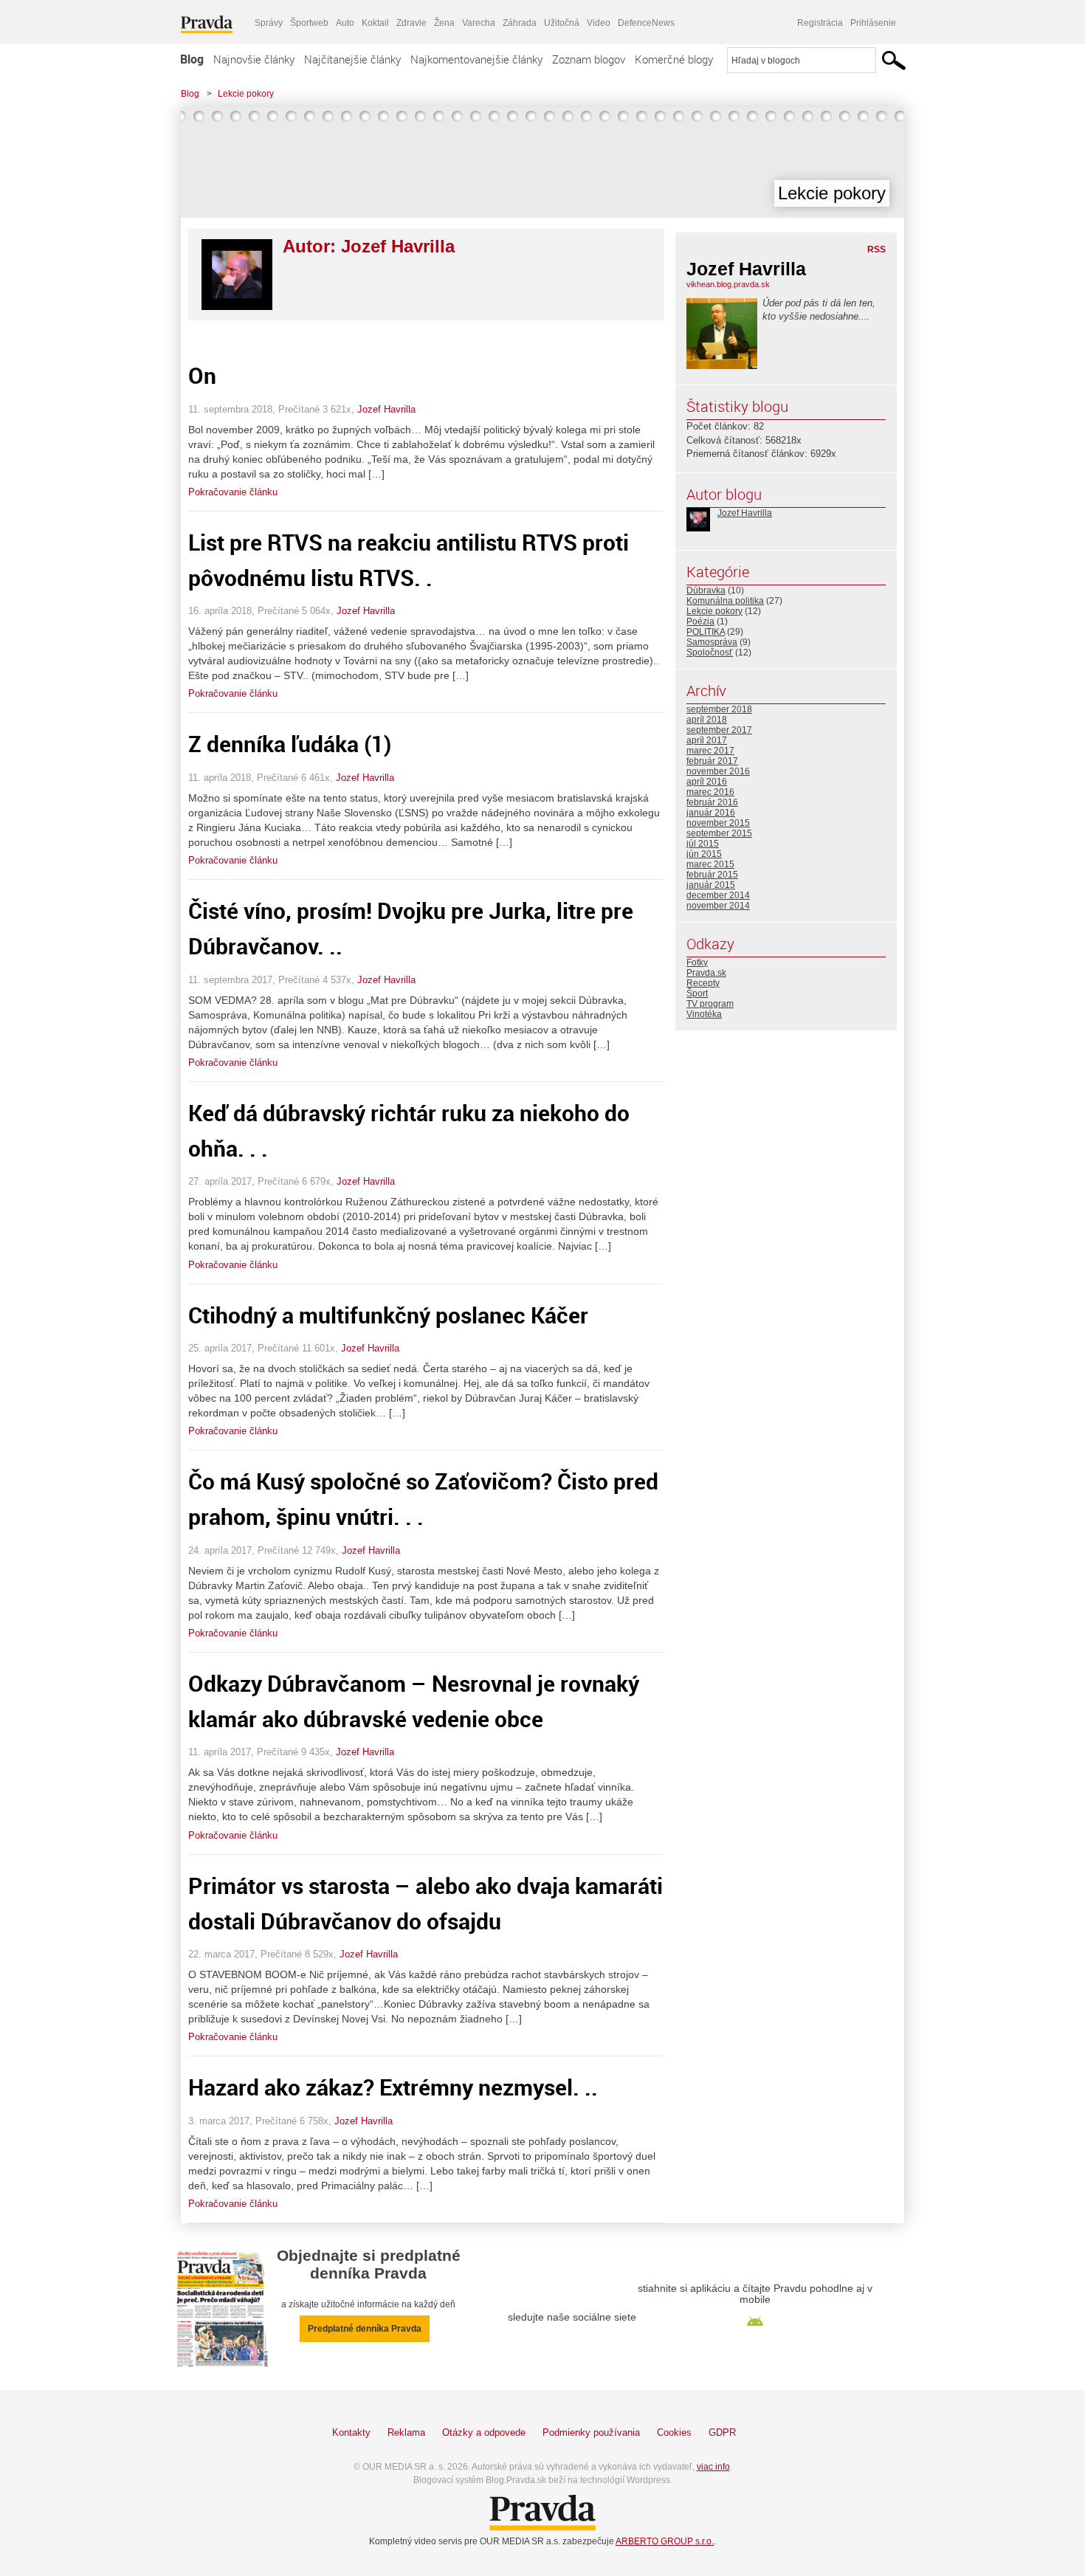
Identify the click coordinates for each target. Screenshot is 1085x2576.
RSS (876, 249)
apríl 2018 (707, 720)
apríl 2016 (707, 782)
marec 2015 (710, 864)
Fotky (697, 962)
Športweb (309, 23)
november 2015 (718, 823)
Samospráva (712, 642)
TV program (710, 1004)
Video (599, 23)
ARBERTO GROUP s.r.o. (665, 2541)
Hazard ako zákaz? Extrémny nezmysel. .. (393, 2087)
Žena (444, 23)
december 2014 (718, 895)
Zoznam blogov (589, 59)
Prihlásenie (873, 23)
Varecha (479, 23)
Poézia (700, 621)
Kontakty (351, 2432)
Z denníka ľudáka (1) (290, 744)
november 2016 (718, 771)
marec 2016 (710, 792)
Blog (192, 59)
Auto (345, 23)
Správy (269, 23)
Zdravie (411, 23)
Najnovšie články (254, 59)
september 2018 (719, 709)
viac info (713, 2467)
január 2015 (711, 885)
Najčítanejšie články (352, 59)
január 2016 (711, 813)
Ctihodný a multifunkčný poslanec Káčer (388, 1315)
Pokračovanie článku (233, 492)
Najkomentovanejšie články (476, 59)
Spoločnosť (710, 652)
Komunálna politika (725, 601)
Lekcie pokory (246, 94)
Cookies (674, 2432)
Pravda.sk (706, 973)
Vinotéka (704, 1014)
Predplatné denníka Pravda (365, 2329)
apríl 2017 (707, 740)
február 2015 (712, 875)
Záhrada (520, 23)
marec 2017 (710, 751)
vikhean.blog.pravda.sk (728, 284)
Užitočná (562, 23)
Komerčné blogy (674, 59)
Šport (697, 993)
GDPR (722, 2432)
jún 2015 (704, 854)
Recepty (703, 983)
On (202, 375)
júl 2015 (703, 844)
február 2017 (712, 761)
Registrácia (820, 23)
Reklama (406, 2432)
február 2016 (712, 802)
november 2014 (718, 906)
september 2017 (719, 730)
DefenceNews (646, 23)
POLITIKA (706, 632)
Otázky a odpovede (484, 2432)
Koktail (375, 23)
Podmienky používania (591, 2432)
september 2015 (719, 833)
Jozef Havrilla (386, 409)
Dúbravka (706, 590)
